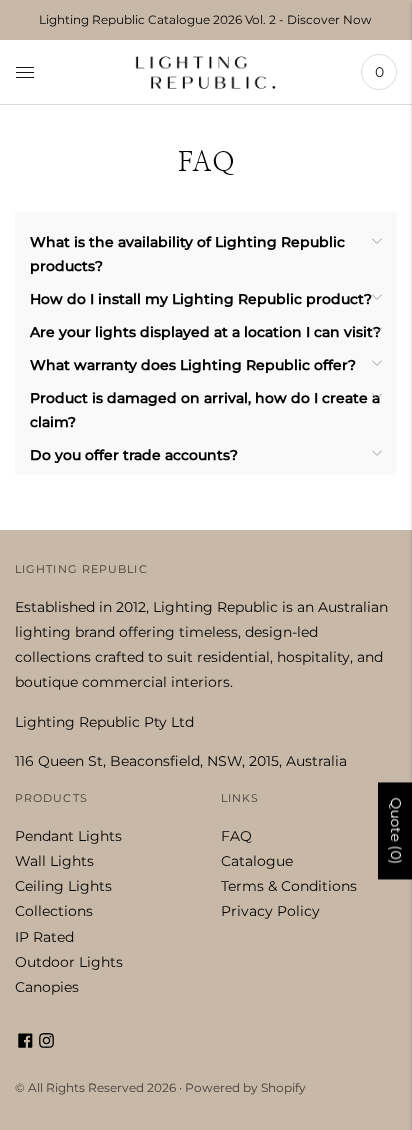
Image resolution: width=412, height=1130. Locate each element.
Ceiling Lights (63, 886)
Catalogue (257, 861)
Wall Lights (54, 861)
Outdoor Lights (69, 962)
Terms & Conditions (289, 886)
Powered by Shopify (245, 1087)
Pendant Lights (68, 836)
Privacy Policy (270, 911)
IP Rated (44, 937)
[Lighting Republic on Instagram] (46, 1043)
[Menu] (25, 72)
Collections (54, 911)
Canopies (47, 987)
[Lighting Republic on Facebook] (25, 1043)
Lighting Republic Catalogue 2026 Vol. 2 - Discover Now (205, 19)
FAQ (236, 836)
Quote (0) (396, 830)
